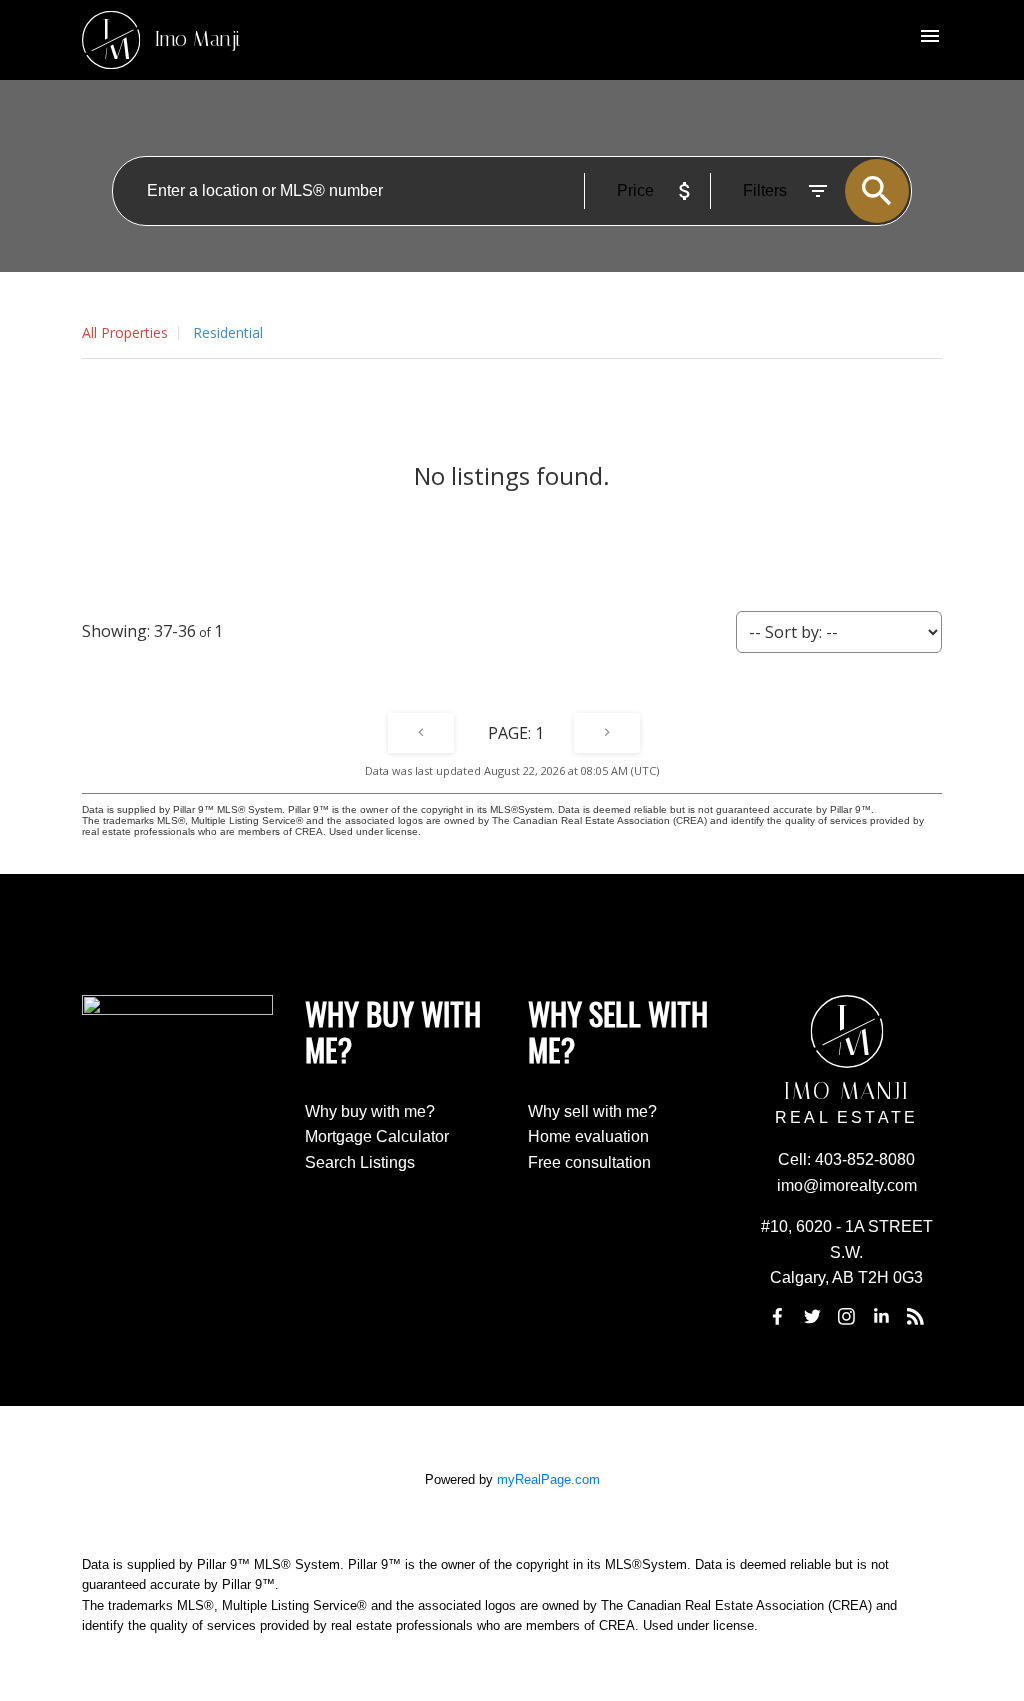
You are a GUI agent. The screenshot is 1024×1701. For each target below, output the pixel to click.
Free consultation (589, 1162)
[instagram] (847, 1316)
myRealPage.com (548, 1479)
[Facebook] (778, 1316)
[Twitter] (812, 1316)
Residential (228, 332)
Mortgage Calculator (377, 1136)
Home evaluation (588, 1136)
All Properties (125, 332)
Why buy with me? (370, 1111)
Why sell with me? (592, 1111)
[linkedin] (881, 1316)
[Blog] (915, 1316)
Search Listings (360, 1162)
